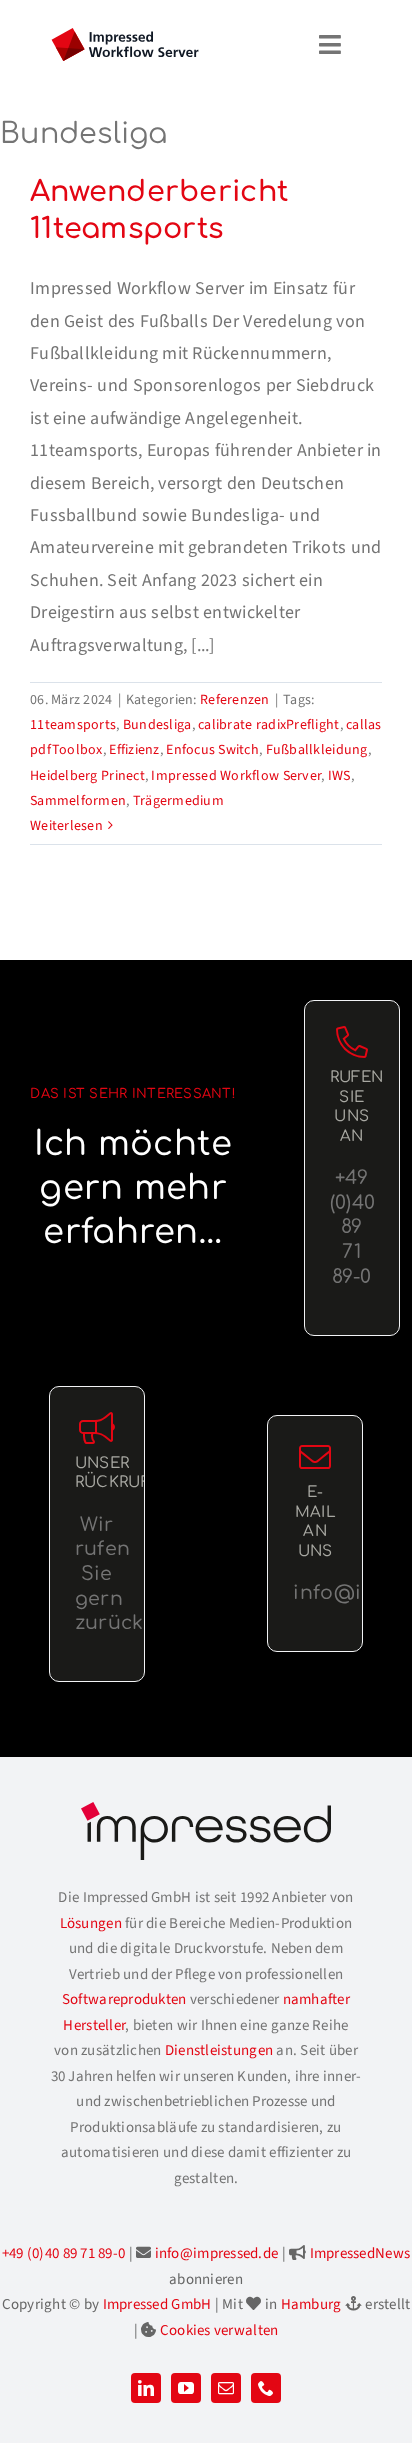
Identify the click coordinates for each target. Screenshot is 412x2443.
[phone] (266, 2388)
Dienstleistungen (219, 2050)
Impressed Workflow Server (236, 776)
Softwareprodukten (124, 1999)
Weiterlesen (66, 826)
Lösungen (91, 1923)
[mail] (226, 2388)
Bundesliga (157, 725)
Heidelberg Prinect (87, 776)
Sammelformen (78, 801)
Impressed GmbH (157, 2304)
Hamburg (311, 2304)
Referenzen (235, 700)
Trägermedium (178, 801)
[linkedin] (146, 2388)
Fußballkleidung (317, 750)
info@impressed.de (217, 2253)
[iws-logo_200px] (125, 36)
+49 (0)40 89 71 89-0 (63, 2253)
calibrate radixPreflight (268, 725)
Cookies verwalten (219, 2330)
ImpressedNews (360, 2253)
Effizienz (134, 750)
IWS (339, 776)
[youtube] (186, 2388)
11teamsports (73, 725)
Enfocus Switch (212, 750)
